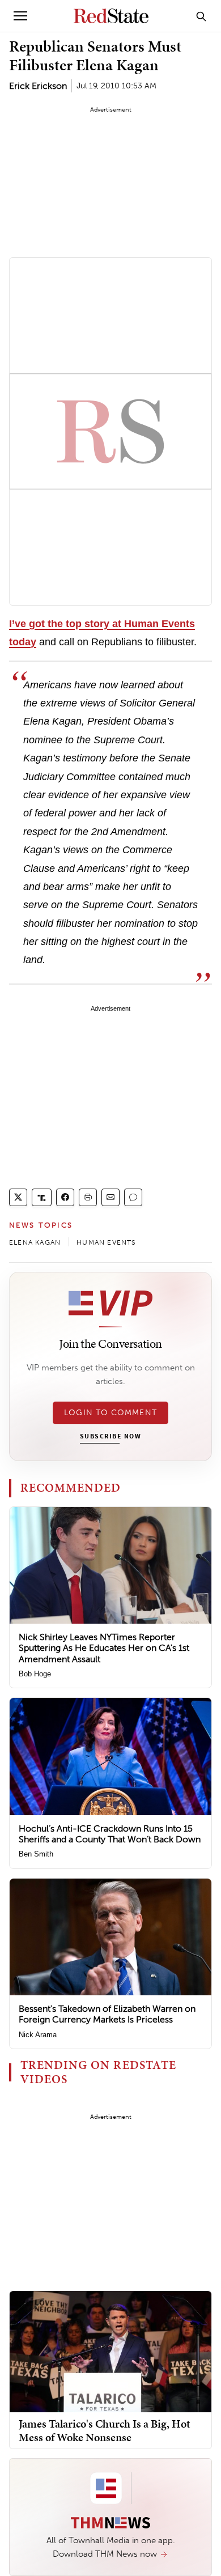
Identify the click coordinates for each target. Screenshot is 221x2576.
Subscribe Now (110, 1437)
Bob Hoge (35, 1674)
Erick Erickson (38, 86)
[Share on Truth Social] (42, 1197)
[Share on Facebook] (65, 1197)
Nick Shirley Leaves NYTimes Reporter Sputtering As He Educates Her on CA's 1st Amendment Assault (104, 1648)
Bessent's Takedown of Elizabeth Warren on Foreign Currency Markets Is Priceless (107, 2014)
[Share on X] (18, 1197)
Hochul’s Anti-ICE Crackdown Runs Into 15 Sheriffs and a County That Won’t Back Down (110, 1834)
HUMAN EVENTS (106, 1242)
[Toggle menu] (20, 16)
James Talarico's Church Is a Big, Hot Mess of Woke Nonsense (105, 2430)
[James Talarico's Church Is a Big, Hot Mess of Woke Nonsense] (110, 2351)
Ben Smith (36, 1854)
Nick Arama (38, 2035)
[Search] (201, 16)
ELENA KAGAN (35, 1242)
